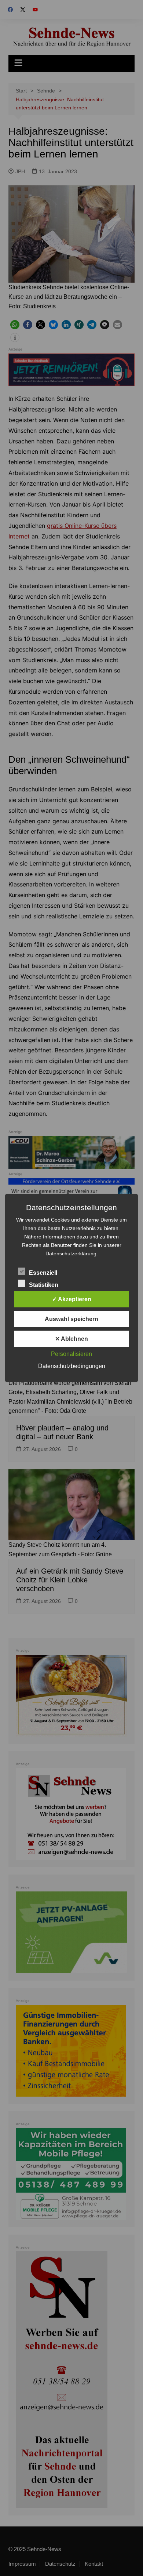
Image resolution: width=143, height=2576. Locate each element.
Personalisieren (71, 1354)
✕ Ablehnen (71, 1339)
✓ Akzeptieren (72, 1299)
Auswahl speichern (71, 1319)
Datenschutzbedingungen (72, 1366)
